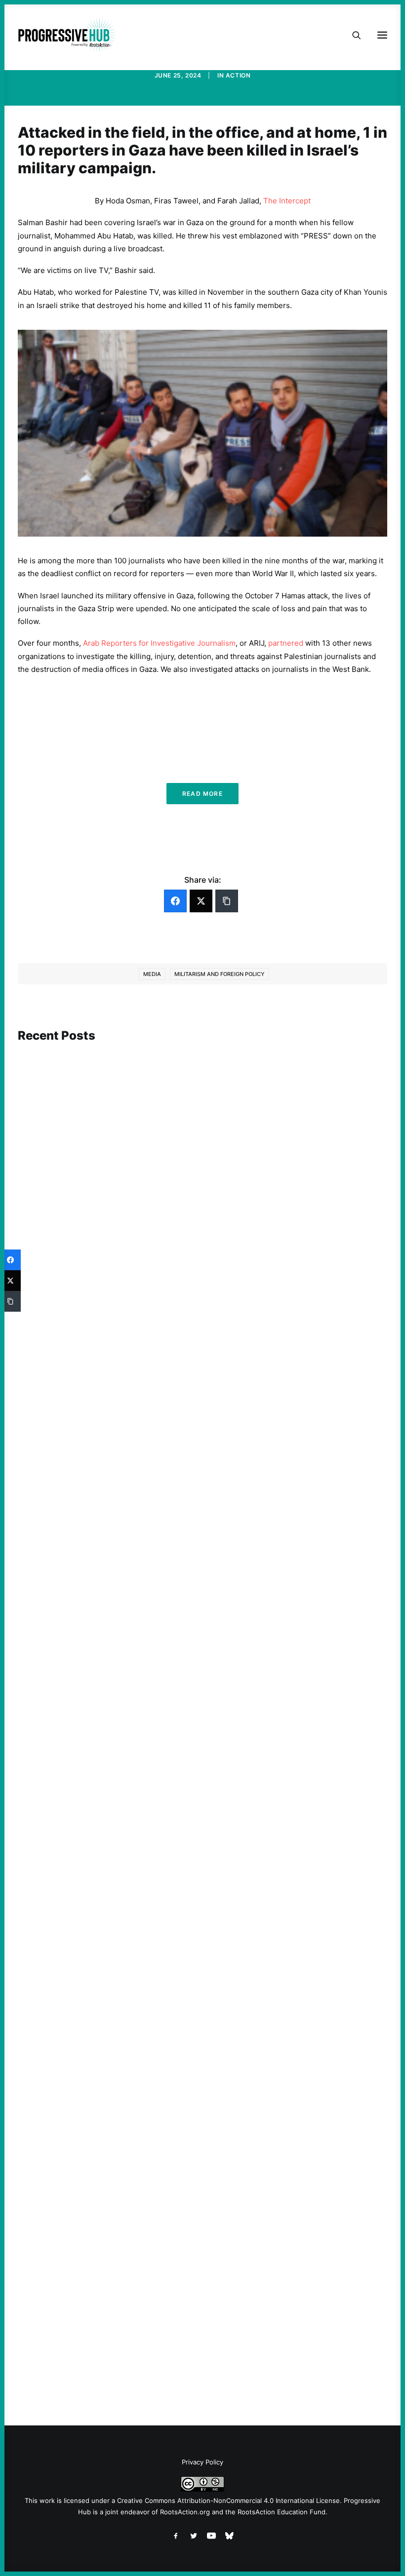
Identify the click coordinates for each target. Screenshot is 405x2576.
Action (238, 75)
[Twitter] (201, 901)
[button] (202, 1156)
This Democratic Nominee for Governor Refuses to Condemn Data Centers (162, 1308)
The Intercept (287, 201)
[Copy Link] (227, 901)
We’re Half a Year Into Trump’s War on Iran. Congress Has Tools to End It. (158, 1677)
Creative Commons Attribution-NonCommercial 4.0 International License (228, 2500)
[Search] (352, 35)
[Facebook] (175, 901)
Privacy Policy (202, 2462)
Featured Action (65, 1663)
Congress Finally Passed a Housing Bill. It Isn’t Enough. (128, 2009)
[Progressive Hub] (67, 35)
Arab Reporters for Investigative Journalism (159, 643)
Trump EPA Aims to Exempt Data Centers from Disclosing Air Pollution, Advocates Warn (185, 2340)
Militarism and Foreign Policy (220, 974)
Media (152, 974)
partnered (286, 643)
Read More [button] (202, 794)
